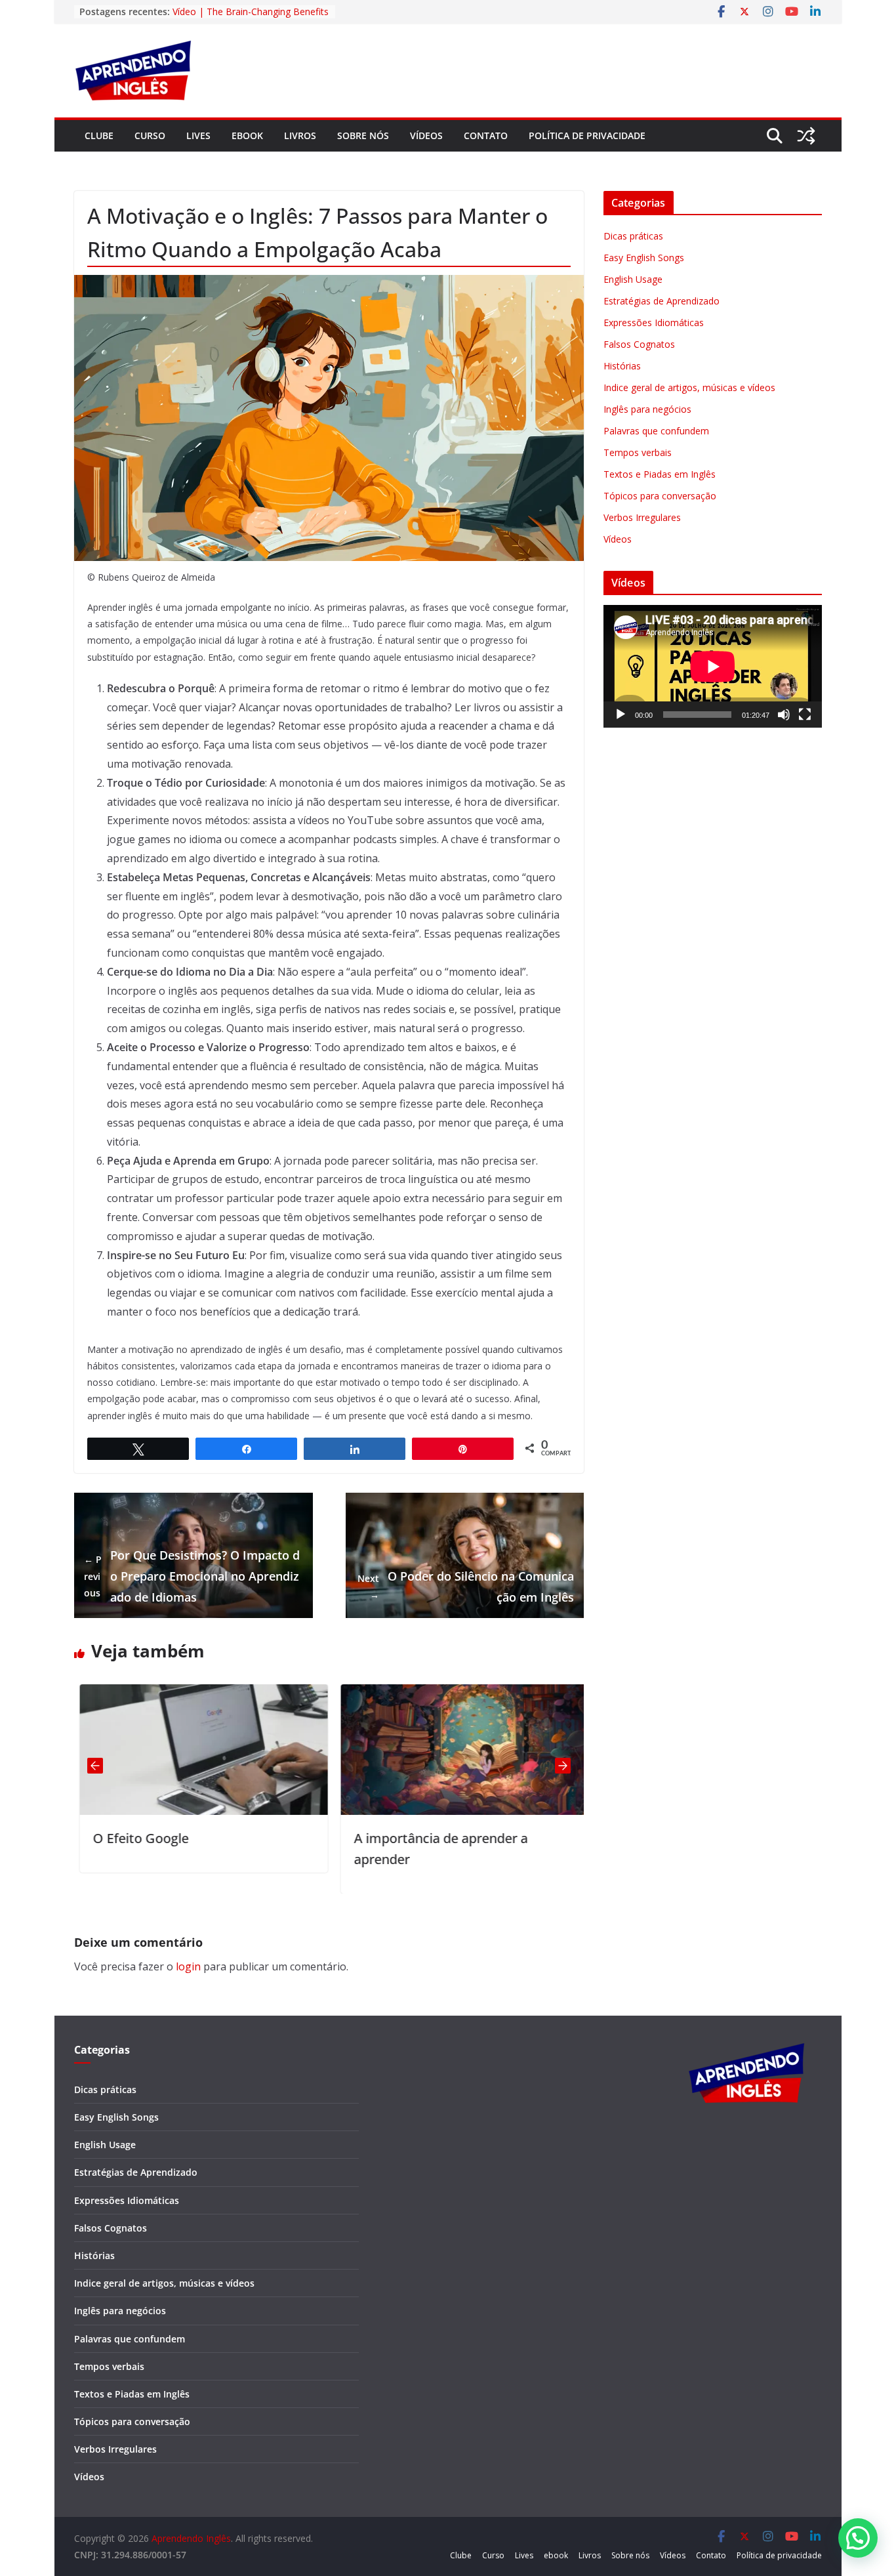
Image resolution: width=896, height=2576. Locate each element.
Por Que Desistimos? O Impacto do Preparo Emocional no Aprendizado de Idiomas (192, 1576)
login (188, 1966)
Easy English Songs (644, 258)
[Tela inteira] (805, 715)
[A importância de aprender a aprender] (459, 1693)
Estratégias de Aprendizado (662, 301)
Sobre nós (363, 135)
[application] (713, 666)
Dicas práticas (633, 236)
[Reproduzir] (621, 715)
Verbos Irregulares (642, 517)
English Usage (633, 279)
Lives (198, 135)
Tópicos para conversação (660, 496)
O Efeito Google (135, 1838)
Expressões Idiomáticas (654, 322)
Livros (300, 135)
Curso (150, 135)
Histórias (622, 366)
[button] (858, 2538)
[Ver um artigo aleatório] (806, 136)
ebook (247, 135)
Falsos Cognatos (639, 344)
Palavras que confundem (656, 431)
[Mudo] (784, 715)
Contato (486, 135)
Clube (99, 135)
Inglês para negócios (647, 409)
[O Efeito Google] (198, 1693)
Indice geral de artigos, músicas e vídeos (689, 387)
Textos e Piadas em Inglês (660, 474)
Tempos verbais (638, 452)
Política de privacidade (587, 135)
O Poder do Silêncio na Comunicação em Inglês (466, 1587)
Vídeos (426, 135)
